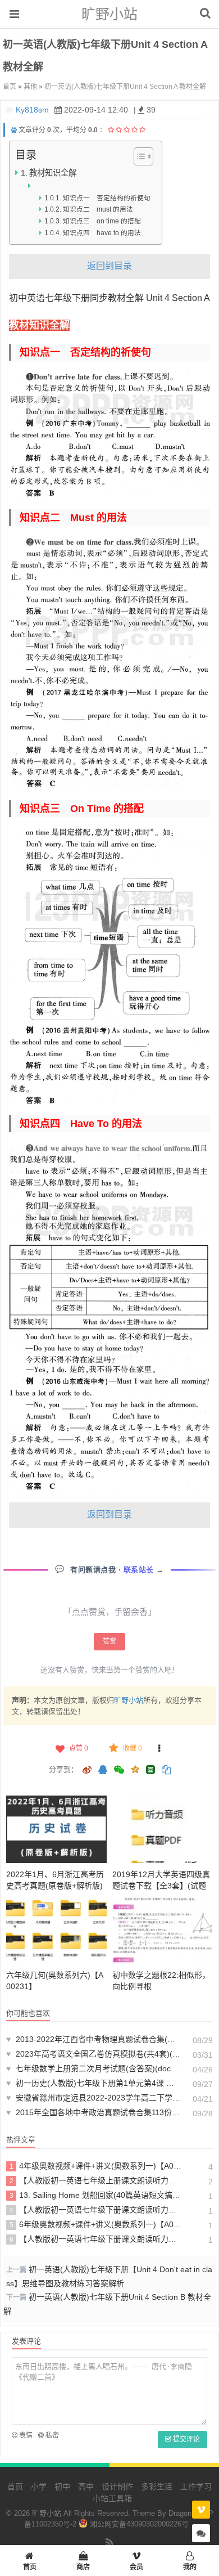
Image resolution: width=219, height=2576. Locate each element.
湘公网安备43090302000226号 (138, 2524)
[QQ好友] (103, 1771)
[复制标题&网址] (166, 1771)
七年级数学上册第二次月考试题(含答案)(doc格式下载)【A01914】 (94, 2068)
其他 (30, 87)
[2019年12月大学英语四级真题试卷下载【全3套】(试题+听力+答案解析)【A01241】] (163, 1829)
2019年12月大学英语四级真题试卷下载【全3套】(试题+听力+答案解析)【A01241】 (163, 1886)
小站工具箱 (112, 2498)
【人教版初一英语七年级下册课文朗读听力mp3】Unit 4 (96, 2210)
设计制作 (117, 2487)
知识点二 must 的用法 (98, 209)
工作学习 (196, 2487)
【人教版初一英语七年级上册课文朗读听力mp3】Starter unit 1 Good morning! (96, 2180)
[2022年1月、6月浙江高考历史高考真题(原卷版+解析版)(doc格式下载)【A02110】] (56, 1829)
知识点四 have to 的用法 (102, 233)
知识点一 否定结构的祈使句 (106, 198)
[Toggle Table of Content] (138, 156)
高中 (86, 2487)
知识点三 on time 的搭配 (102, 221)
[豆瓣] (150, 1770)
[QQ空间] (135, 1769)
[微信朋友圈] (120, 1771)
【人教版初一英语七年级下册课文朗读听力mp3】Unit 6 (96, 2239)
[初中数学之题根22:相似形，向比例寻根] (163, 1930)
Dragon (180, 2513)
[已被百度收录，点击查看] (14, 130)
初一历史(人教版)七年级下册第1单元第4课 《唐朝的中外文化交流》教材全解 (94, 2083)
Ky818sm (32, 110)
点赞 (79, 1748)
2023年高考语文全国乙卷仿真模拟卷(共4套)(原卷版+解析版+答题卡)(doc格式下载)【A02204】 (94, 2054)
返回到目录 (109, 266)
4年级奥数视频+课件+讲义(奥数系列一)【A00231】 (96, 2166)
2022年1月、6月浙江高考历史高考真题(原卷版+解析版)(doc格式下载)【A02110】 (55, 1886)
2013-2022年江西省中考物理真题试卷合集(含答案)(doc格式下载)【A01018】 (94, 2039)
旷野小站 (109, 14)
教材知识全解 (53, 173)
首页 (10, 87)
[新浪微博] (87, 1771)
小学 (39, 2487)
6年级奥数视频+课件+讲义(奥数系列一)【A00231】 (96, 2224)
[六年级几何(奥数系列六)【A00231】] (56, 1930)
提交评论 (186, 2439)
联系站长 (140, 1570)
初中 (62, 2487)
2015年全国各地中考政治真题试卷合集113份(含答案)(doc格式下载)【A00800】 (94, 2112)
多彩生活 (157, 2487)
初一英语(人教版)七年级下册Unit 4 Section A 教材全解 (125, 87)
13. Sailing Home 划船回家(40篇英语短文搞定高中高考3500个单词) (96, 2195)
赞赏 (109, 1641)
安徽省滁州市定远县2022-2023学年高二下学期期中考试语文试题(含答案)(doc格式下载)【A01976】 (94, 2098)
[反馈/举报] (159, 1748)
